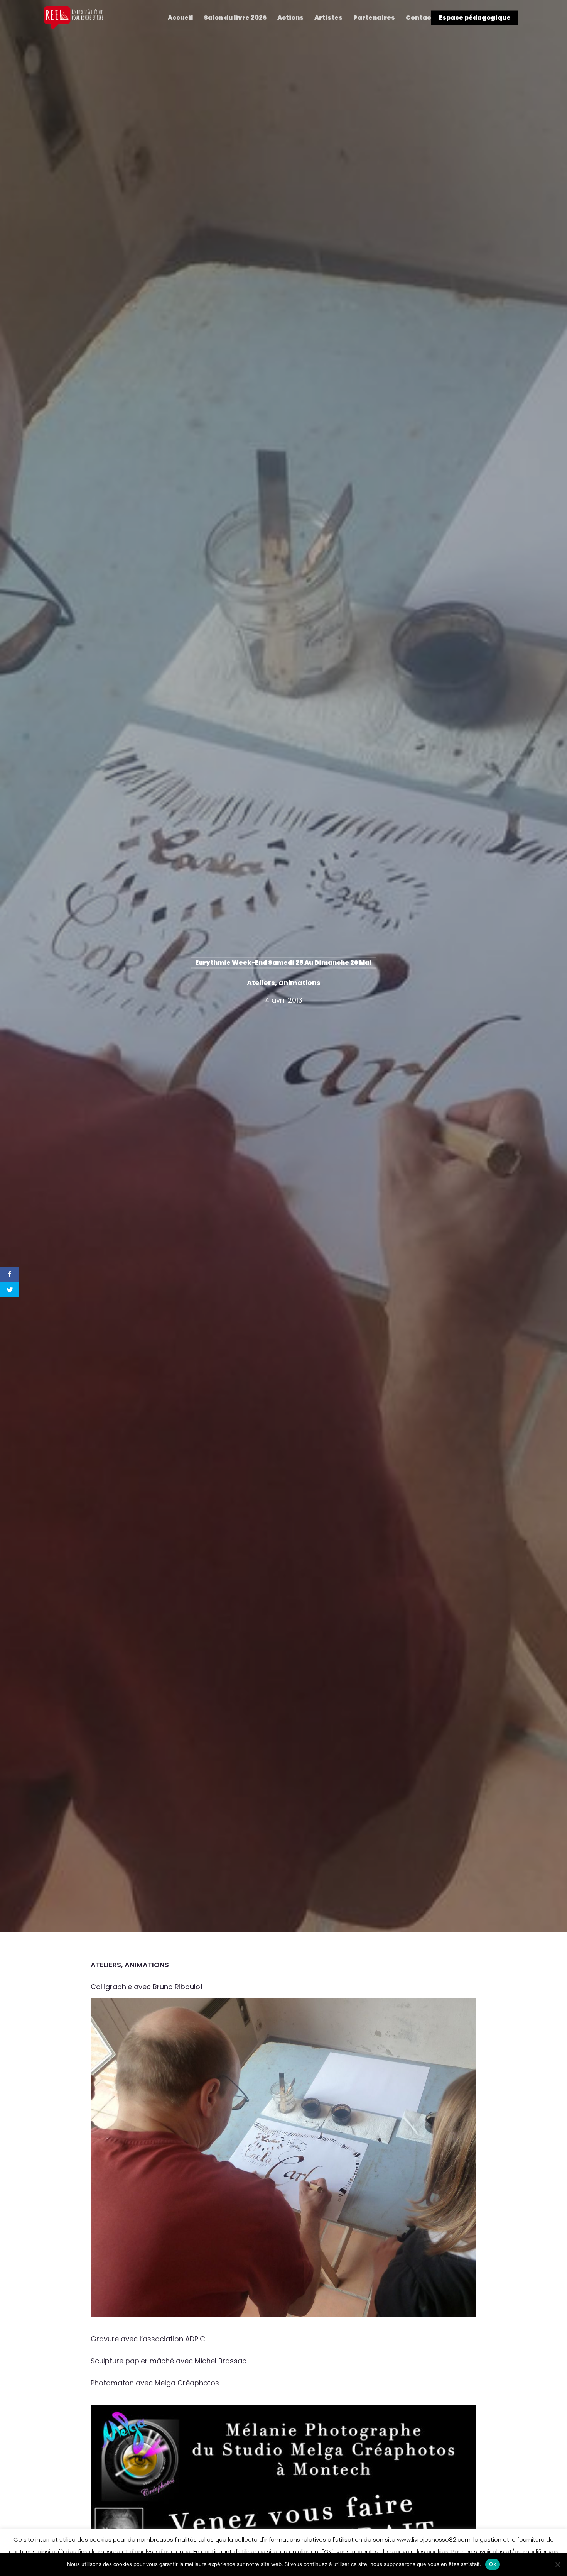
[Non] (557, 2564)
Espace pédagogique (475, 18)
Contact (420, 18)
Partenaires (374, 18)
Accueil (180, 18)
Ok (493, 2564)
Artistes (328, 18)
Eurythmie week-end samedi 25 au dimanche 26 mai (283, 963)
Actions (290, 18)
